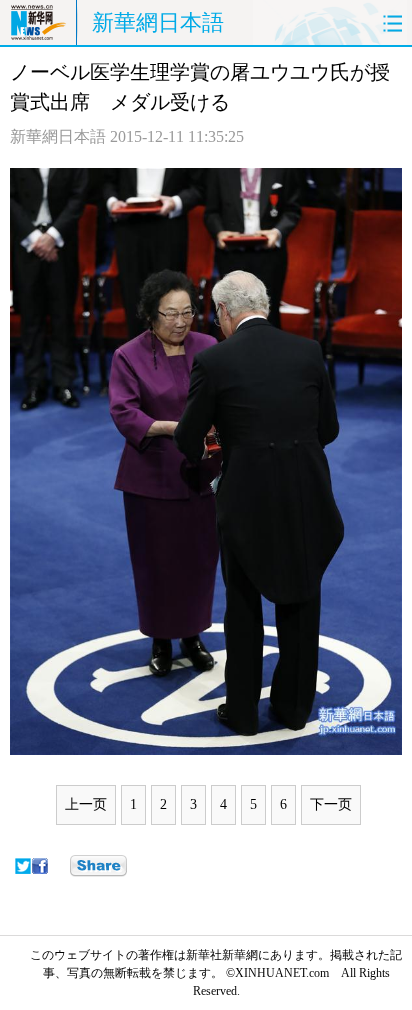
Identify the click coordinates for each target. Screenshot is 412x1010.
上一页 (86, 804)
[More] (98, 866)
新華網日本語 (158, 22)
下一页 (331, 804)
